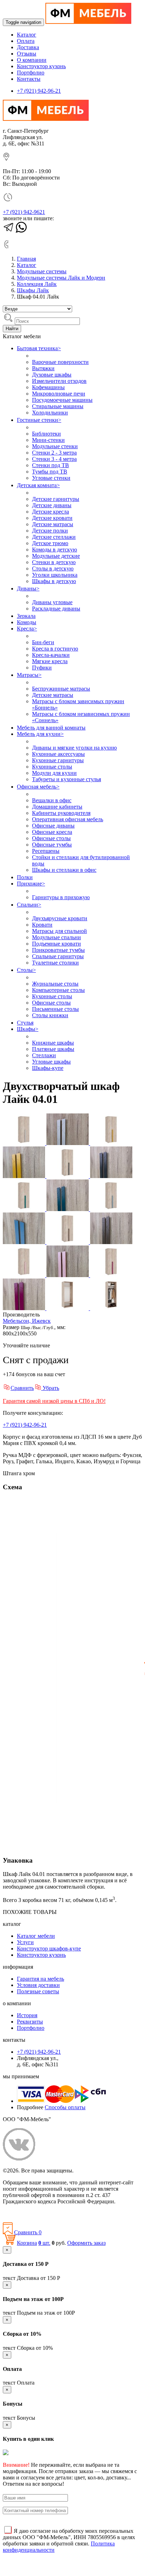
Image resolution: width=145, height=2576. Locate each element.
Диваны (28, 589)
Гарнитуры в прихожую (61, 897)
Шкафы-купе (48, 1068)
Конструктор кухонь (41, 66)
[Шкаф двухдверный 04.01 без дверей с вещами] (111, 1308)
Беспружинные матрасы (61, 689)
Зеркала (26, 616)
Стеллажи (44, 1055)
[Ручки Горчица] (25, 1176)
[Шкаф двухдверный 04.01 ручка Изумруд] (25, 1209)
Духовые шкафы (52, 375)
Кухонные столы (52, 767)
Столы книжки (50, 1015)
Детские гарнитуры (56, 499)
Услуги (25, 1942)
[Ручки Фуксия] (25, 1308)
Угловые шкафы (51, 1062)
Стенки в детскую (54, 562)
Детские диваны (52, 505)
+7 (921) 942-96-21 (39, 91)
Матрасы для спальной (59, 931)
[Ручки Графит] (111, 1176)
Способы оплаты (65, 2107)
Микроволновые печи (59, 394)
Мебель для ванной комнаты (51, 728)
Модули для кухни (54, 773)
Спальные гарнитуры (58, 956)
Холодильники (50, 413)
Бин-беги (43, 642)
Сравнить (22, 1388)
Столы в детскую (53, 568)
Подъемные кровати (56, 944)
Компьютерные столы (58, 990)
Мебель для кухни (40, 734)
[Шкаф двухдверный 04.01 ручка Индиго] (111, 1209)
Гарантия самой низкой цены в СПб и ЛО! (54, 1401)
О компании (32, 60)
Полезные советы (38, 1991)
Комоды (27, 622)
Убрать (50, 1388)
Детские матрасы (53, 524)
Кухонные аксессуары (58, 754)
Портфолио (31, 73)
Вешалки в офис (52, 800)
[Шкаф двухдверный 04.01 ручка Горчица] (111, 1143)
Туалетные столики (55, 963)
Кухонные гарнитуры (58, 760)
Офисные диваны (53, 826)
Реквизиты (30, 2022)
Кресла (27, 629)
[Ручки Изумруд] (68, 1209)
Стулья (25, 1023)
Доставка (28, 47)
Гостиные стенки (39, 420)
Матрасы (29, 675)
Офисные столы (51, 838)
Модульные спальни (56, 937)
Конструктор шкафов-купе (49, 1949)
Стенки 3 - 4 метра (54, 459)
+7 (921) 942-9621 (24, 212)
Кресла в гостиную (55, 649)
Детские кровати (52, 518)
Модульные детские (56, 556)
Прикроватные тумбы (58, 950)
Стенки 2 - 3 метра (54, 453)
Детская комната (38, 485)
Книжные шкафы (53, 1043)
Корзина (27, 2243)
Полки (25, 877)
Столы (26, 970)
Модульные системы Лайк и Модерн (61, 278)
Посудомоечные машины (62, 400)
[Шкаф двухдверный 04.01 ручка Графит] (68, 1176)
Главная (26, 259)
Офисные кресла (52, 832)
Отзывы (27, 54)
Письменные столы (55, 1009)
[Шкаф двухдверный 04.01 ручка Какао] (68, 1242)
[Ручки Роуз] (68, 1275)
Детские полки (50, 531)
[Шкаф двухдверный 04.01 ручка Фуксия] (111, 1275)
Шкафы (28, 1029)
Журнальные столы (55, 984)
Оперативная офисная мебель (68, 819)
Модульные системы (42, 271)
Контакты (29, 79)
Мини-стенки (48, 440)
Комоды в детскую (55, 550)
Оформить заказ (86, 2243)
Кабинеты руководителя (61, 813)
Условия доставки (38, 1985)
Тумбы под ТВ (50, 472)
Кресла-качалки (51, 655)
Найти (12, 329)
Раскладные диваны (56, 609)
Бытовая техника (39, 348)
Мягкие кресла (50, 661)
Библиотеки (46, 434)
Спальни (29, 905)
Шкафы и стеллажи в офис (64, 870)
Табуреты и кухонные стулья (67, 779)
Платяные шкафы (53, 1049)
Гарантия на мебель (40, 1979)
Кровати (42, 925)
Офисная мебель (38, 787)
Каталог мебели (36, 1936)
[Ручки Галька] (68, 1143)
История (27, 2015)
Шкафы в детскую (54, 581)
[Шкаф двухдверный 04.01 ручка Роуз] (25, 1275)
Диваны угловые (52, 602)
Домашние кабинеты (57, 807)
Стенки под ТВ (51, 465)
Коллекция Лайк (37, 284)
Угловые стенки (51, 478)
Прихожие (31, 884)
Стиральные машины (58, 406)
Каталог (27, 35)
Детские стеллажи (54, 537)
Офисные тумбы (52, 845)
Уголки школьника (55, 575)
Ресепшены (46, 851)
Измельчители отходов (59, 381)
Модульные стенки (55, 446)
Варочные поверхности (60, 362)
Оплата (26, 41)
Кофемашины (48, 387)
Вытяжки (43, 368)
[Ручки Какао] (111, 1242)
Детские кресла (51, 512)
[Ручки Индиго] (25, 1242)
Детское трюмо (50, 543)
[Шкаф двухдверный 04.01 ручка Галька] (25, 1143)
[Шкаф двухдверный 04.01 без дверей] (68, 1308)
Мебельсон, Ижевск (27, 1321)
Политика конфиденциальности (41, 2213)
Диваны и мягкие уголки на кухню (74, 748)
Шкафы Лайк (33, 290)
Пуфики (42, 668)
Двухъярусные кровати (60, 918)
